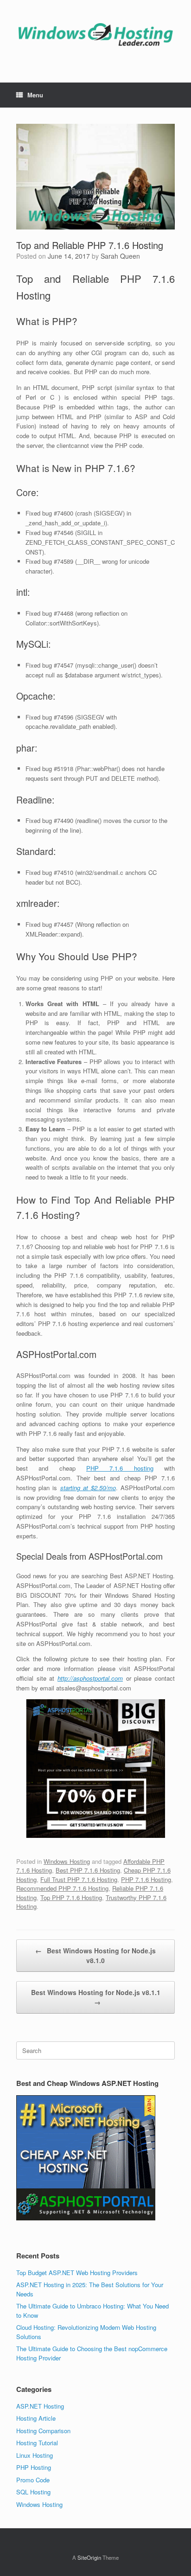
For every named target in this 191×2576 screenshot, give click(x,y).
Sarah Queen (120, 256)
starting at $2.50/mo (88, 1488)
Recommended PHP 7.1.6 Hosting (62, 1888)
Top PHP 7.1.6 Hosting (71, 1897)
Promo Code (33, 2480)
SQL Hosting (33, 2492)
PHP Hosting (34, 2467)
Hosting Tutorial (37, 2443)
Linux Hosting (35, 2455)
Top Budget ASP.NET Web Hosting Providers (77, 2273)
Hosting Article (36, 2418)
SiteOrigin (89, 2557)
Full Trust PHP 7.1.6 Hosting (79, 1879)
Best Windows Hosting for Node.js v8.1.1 (96, 1997)
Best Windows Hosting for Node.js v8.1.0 (95, 1955)
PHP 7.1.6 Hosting (146, 1879)
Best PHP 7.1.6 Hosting (88, 1870)
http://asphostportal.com (90, 1678)
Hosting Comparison (43, 2431)
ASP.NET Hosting (40, 2406)
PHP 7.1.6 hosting (120, 1468)
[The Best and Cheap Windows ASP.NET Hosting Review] (95, 34)
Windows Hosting (67, 1861)
